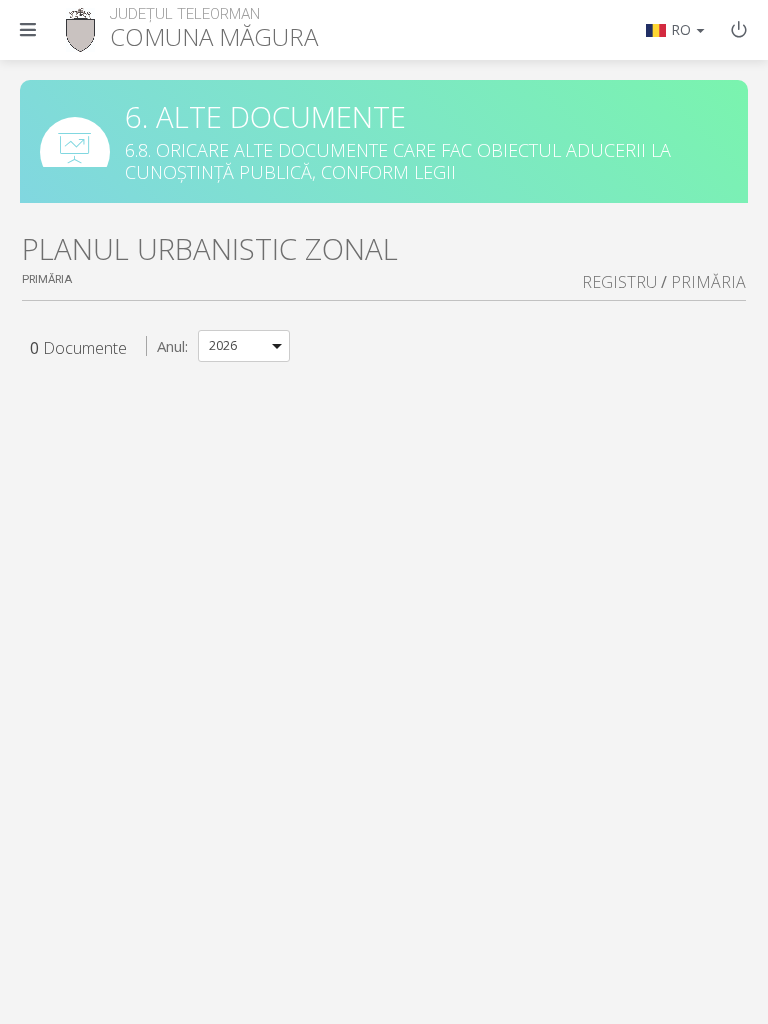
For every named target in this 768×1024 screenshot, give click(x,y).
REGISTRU (619, 282)
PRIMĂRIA (708, 282)
